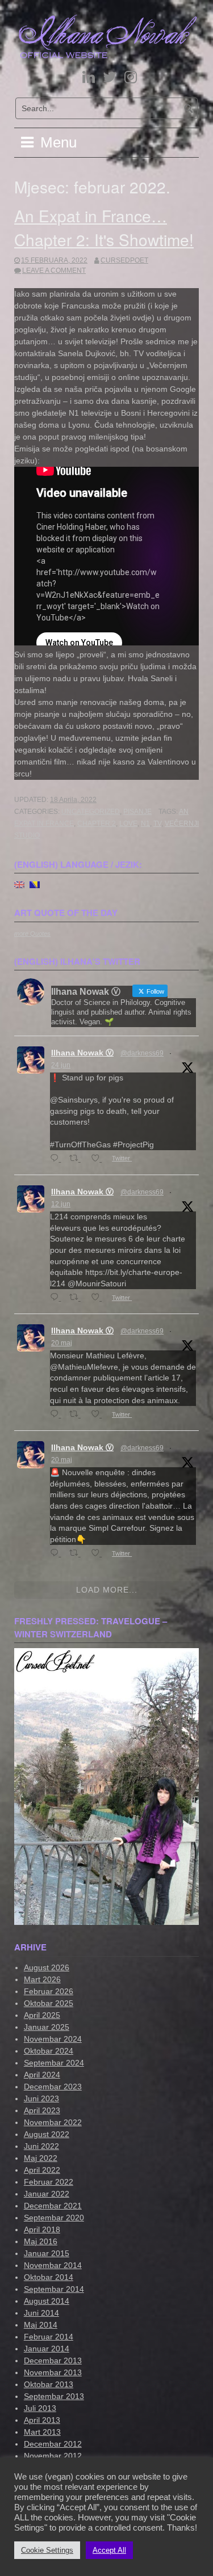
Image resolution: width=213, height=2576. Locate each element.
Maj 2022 (41, 2158)
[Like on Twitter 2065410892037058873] (99, 1298)
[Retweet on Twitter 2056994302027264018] (77, 1554)
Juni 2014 (41, 2313)
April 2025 (42, 2015)
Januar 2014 (47, 2349)
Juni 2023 (41, 2098)
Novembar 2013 (53, 2372)
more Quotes (32, 934)
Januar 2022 (47, 2194)
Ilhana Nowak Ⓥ (82, 1053)
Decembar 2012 (53, 2444)
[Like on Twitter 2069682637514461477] (99, 1159)
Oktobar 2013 (49, 2384)
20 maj (62, 1343)
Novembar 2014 (53, 2265)
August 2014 (47, 2301)
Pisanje (137, 812)
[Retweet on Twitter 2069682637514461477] (77, 1159)
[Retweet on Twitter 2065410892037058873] (77, 1298)
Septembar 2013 (54, 2396)
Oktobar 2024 (49, 2051)
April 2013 (42, 2420)
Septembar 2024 (54, 2063)
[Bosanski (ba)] (35, 884)
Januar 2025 (47, 2027)
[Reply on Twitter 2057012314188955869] (57, 1415)
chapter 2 (97, 824)
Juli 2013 (40, 2408)
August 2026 (47, 1967)
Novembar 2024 (53, 2039)
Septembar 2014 (54, 2289)
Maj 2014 (41, 2325)
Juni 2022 (41, 2146)
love (128, 824)
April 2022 (42, 2170)
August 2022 (47, 2134)
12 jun (61, 1204)
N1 (145, 824)
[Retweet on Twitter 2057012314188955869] (77, 1415)
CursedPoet (124, 260)
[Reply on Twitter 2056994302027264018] (57, 1554)
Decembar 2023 (53, 2087)
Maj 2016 (41, 2241)
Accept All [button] (109, 2550)
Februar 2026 (49, 1991)
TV (157, 824)
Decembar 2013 (53, 2360)
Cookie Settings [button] (47, 2550)
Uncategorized (91, 812)
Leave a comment (54, 271)
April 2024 (42, 2075)
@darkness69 (142, 1053)
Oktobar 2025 (49, 2003)
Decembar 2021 (53, 2206)
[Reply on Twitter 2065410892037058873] (57, 1298)
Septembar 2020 (54, 2218)
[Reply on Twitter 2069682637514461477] (57, 1159)
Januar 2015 (47, 2253)
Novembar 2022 (53, 2122)
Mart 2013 (42, 2432)
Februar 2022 (49, 2182)
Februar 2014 (49, 2337)
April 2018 (42, 2229)
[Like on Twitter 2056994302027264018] (99, 1554)
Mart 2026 (42, 1979)
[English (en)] (19, 884)
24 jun (61, 1065)
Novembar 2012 (53, 2456)
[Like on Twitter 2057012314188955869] (99, 1415)
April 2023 (42, 2110)
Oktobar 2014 (49, 2277)
